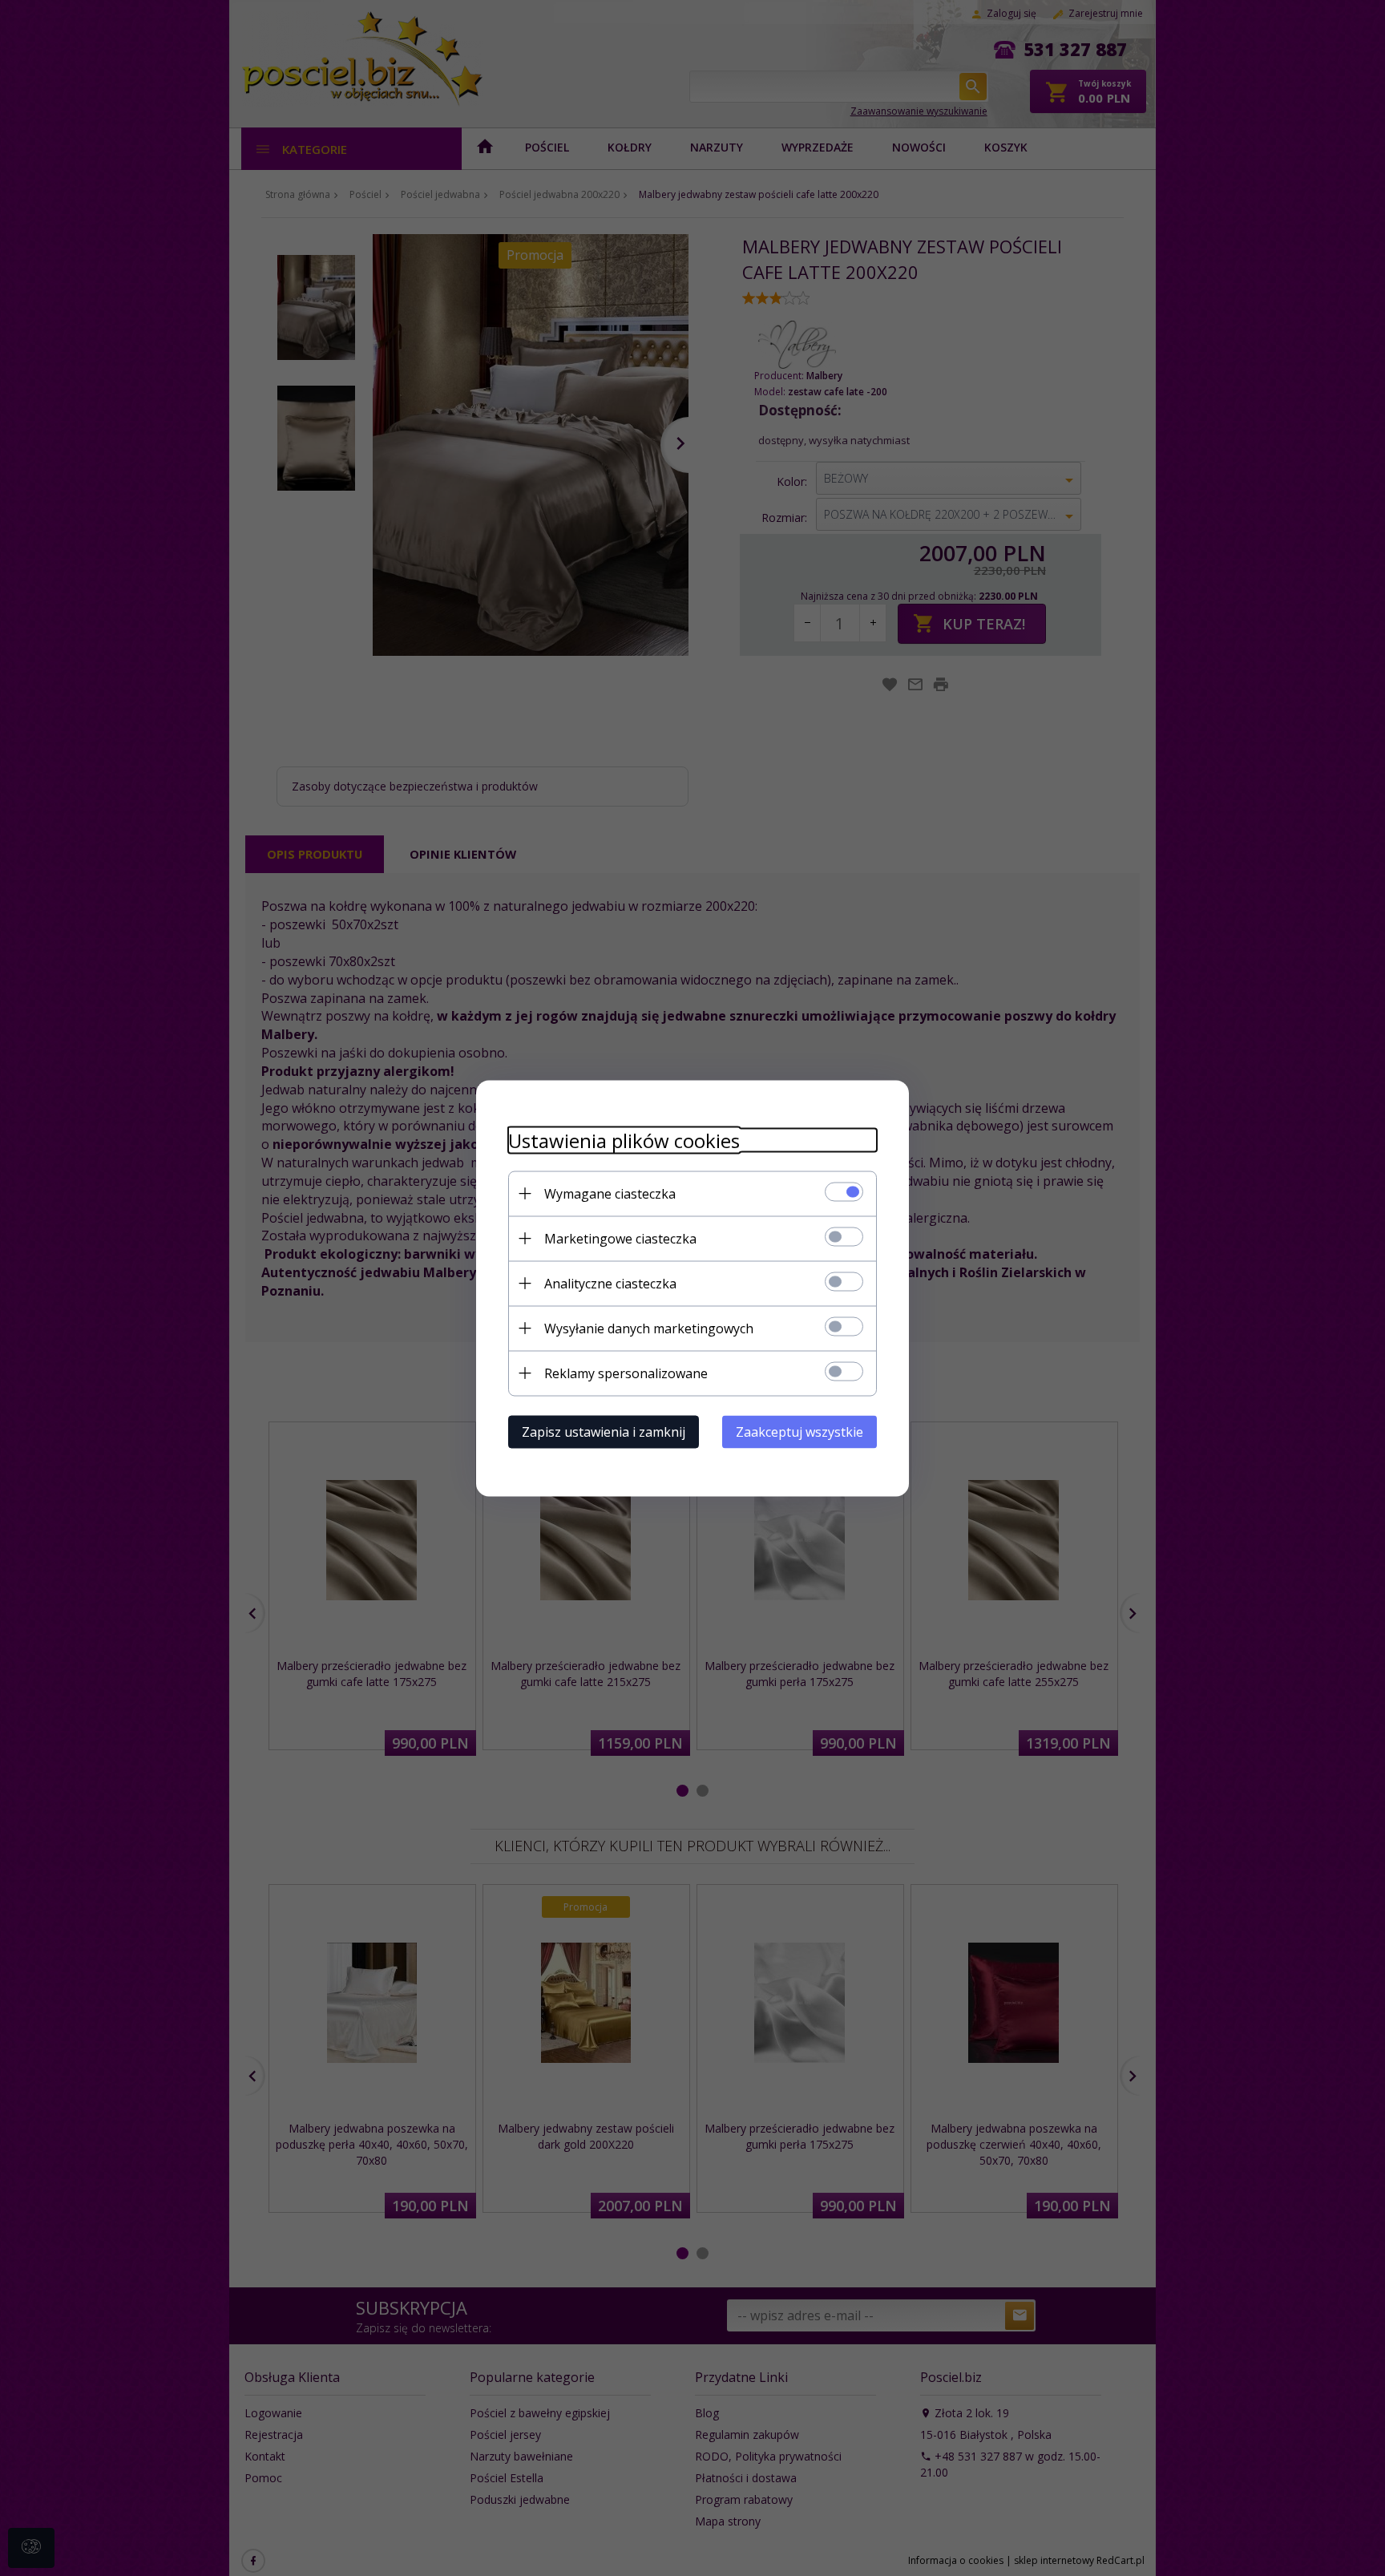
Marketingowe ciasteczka (620, 1238)
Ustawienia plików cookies (624, 1140)
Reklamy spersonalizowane (626, 1373)
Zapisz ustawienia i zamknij (604, 1431)
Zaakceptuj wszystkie (800, 1431)
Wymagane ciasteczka (610, 1193)
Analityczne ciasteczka (610, 1283)
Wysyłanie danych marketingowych (649, 1328)
